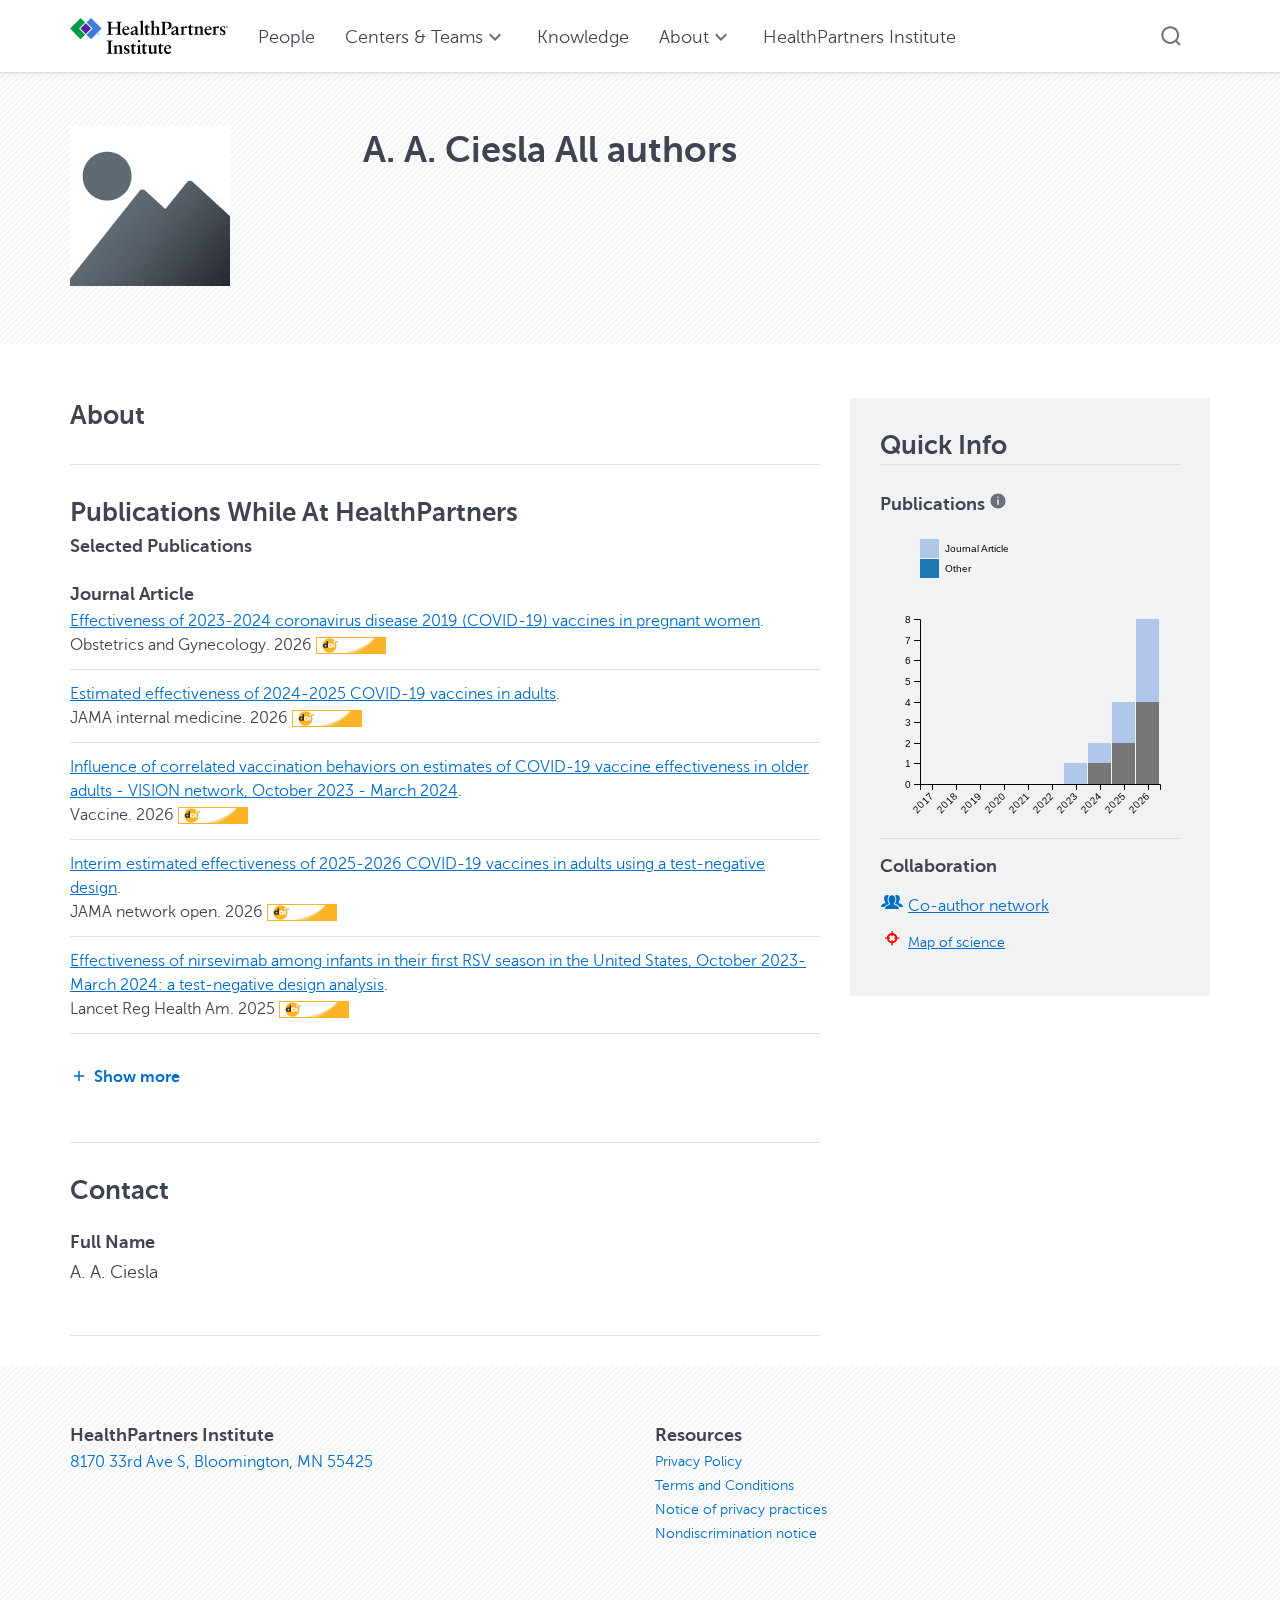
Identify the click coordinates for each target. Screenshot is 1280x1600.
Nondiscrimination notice (736, 1533)
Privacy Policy (698, 1461)
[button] (1171, 36)
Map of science (956, 942)
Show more (137, 1077)
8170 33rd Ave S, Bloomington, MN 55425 (221, 1462)
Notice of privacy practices (741, 1509)
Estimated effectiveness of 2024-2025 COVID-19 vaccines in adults (313, 694)
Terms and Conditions (724, 1485)
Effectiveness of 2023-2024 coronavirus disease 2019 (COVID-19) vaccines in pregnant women (415, 621)
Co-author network (978, 906)
